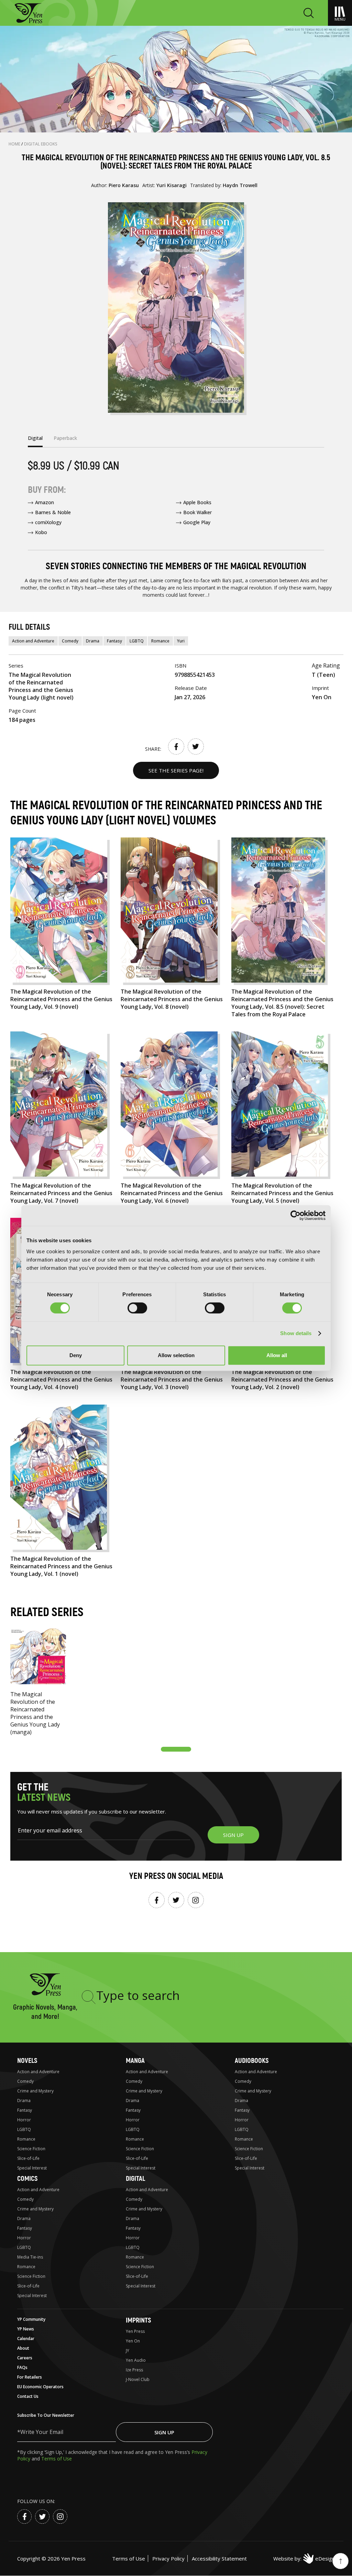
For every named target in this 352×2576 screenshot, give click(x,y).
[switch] (137, 1308)
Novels (27, 2061)
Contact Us (28, 2396)
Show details (296, 1333)
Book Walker (197, 512)
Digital (135, 2179)
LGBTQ (137, 641)
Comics (27, 2179)
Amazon (45, 502)
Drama (93, 641)
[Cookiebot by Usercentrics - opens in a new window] (295, 1215)
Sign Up (164, 2432)
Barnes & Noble (53, 512)
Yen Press (135, 2331)
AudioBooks (252, 2061)
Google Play (197, 522)
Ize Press (134, 2370)
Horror (24, 2120)
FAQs (22, 2367)
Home (15, 144)
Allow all (277, 1355)
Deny (76, 1355)
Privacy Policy (168, 2558)
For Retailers (30, 2377)
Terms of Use (57, 2459)
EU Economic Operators (40, 2387)
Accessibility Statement (219, 2558)
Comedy (70, 641)
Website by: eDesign (304, 2558)
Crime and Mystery (35, 2091)
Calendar (26, 2339)
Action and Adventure (33, 641)
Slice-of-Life (28, 2158)
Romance (160, 641)
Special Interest (32, 2168)
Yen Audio (136, 2360)
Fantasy (114, 641)
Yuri (181, 641)
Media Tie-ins (30, 2257)
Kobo (41, 532)
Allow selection (176, 1355)
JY (128, 2351)
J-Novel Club (138, 2379)
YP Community (31, 2319)
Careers (25, 2358)
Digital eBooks (41, 144)
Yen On (133, 2341)
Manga (135, 2061)
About (23, 2348)
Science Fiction (31, 2149)
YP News (26, 2329)
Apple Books (197, 502)
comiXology (48, 522)
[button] (176, 1749)
